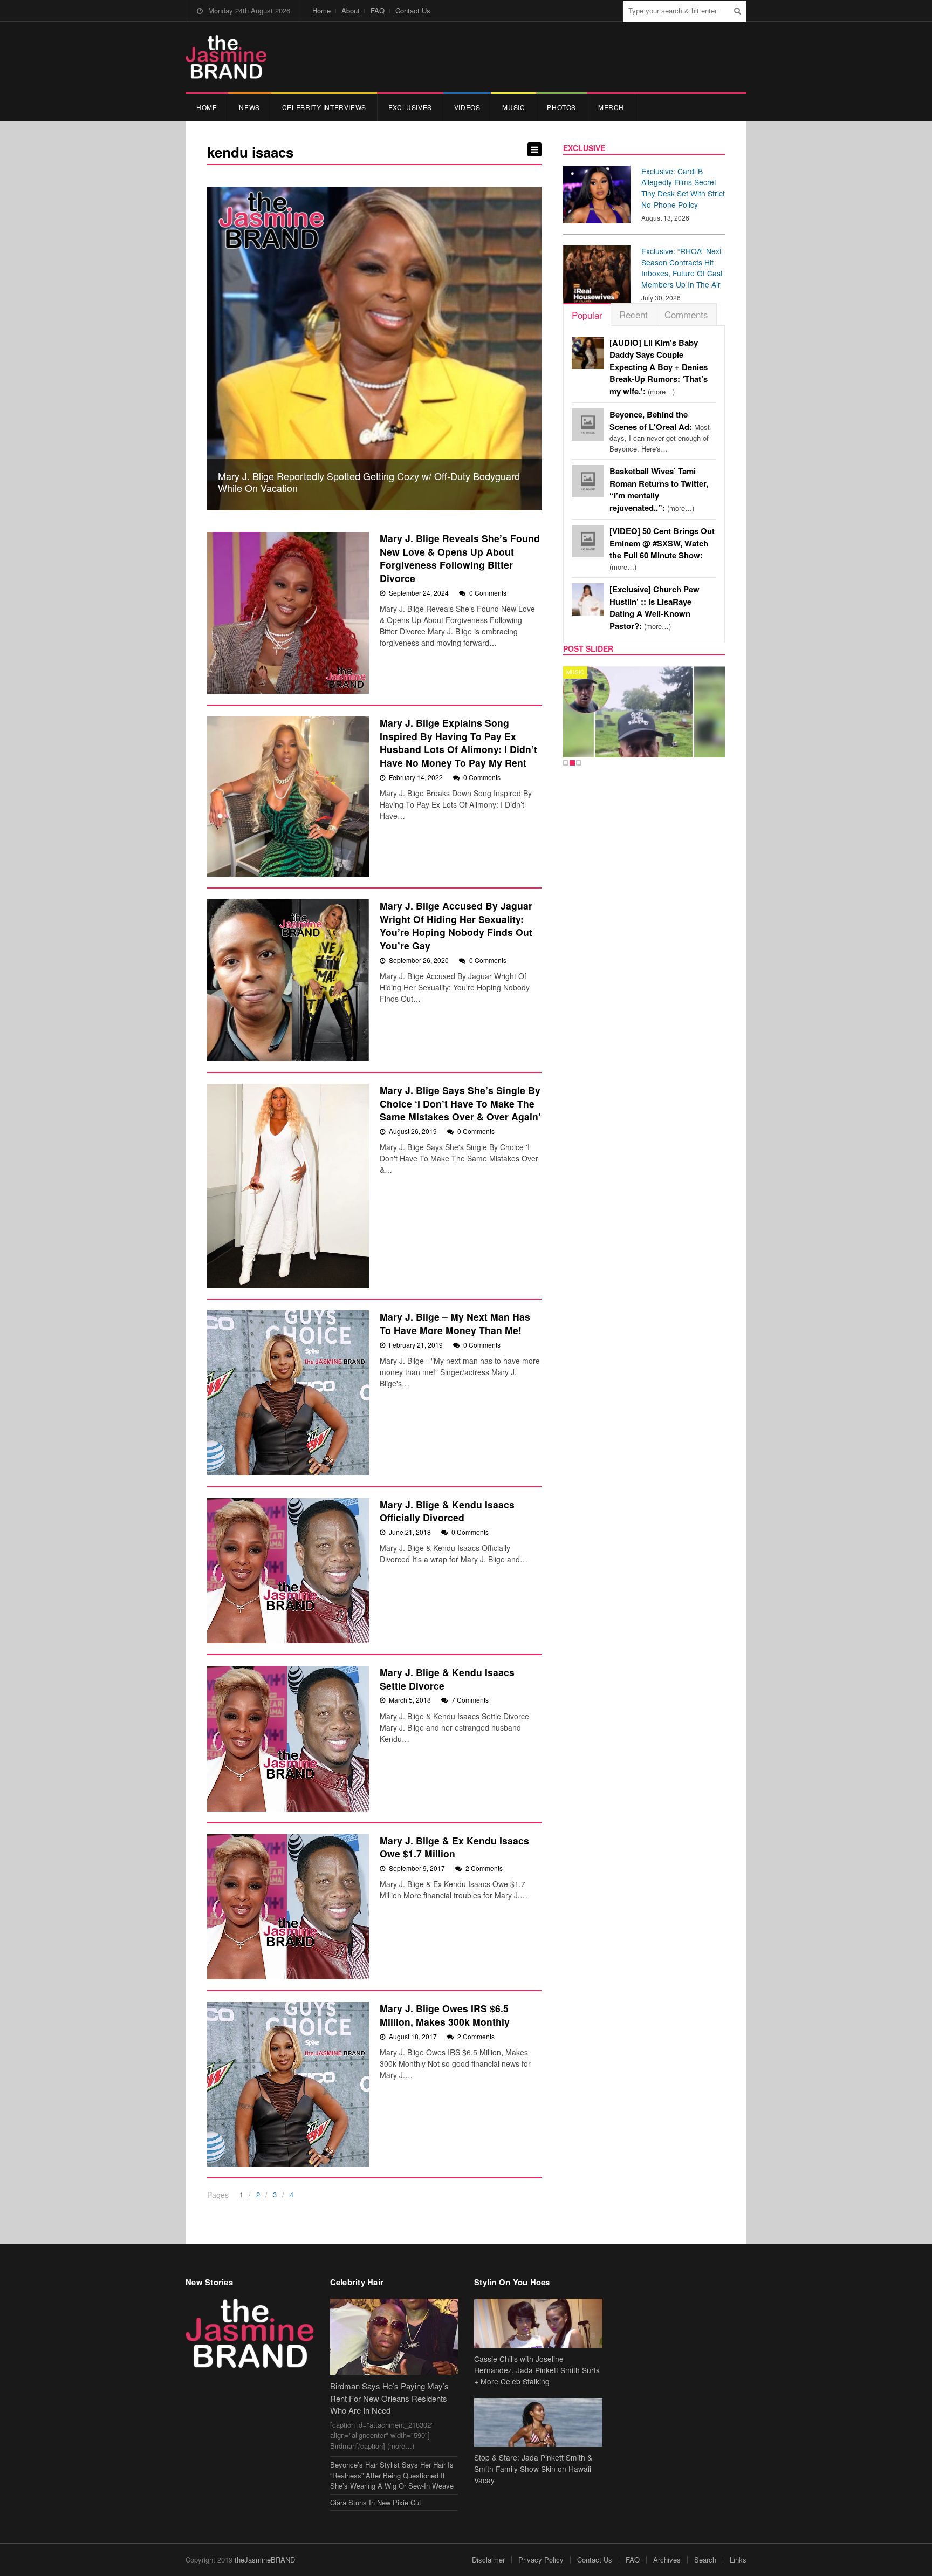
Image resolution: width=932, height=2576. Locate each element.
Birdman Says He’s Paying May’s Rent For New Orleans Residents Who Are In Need (389, 2398)
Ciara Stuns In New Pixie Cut (376, 2502)
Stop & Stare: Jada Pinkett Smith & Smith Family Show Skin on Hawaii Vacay (533, 2469)
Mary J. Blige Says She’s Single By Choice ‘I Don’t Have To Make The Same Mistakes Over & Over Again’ (460, 1103)
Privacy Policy (541, 2560)
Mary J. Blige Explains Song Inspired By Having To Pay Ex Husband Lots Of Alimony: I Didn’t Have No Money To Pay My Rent (458, 743)
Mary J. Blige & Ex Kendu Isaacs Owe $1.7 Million (454, 1847)
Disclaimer (488, 2560)
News (249, 107)
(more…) (659, 367)
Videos (467, 107)
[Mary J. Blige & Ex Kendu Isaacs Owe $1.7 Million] (288, 1907)
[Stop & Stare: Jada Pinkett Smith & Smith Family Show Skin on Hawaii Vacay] (538, 2423)
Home (321, 11)
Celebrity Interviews (324, 107)
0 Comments (488, 593)
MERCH (611, 107)
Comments (686, 314)
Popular (587, 315)
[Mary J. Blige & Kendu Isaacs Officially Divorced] (288, 1571)
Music (513, 107)
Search (705, 2560)
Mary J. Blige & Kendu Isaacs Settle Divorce (447, 1679)
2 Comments (484, 1868)
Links (738, 2560)
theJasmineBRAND (265, 2560)
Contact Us (413, 11)
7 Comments (470, 1700)
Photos (561, 107)
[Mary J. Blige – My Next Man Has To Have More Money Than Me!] (288, 1393)
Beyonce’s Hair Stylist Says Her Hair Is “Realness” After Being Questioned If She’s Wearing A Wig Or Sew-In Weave (392, 2475)
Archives (667, 2560)
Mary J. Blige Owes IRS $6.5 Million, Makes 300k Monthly (445, 2015)
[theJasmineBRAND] (226, 57)
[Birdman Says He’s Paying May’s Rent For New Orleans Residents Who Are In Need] (394, 2337)
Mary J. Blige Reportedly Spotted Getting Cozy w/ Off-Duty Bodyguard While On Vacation (369, 482)
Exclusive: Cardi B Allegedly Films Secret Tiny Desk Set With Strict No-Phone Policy (683, 188)
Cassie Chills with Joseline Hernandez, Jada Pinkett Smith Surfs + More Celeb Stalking (537, 2370)
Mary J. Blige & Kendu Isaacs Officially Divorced (447, 1511)
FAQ (378, 11)
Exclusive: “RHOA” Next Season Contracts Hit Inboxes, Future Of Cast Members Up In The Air (682, 268)
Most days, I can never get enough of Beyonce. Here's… (660, 432)
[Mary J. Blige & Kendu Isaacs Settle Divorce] (288, 1739)
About (351, 11)
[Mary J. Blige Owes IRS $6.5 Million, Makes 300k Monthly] (288, 2084)
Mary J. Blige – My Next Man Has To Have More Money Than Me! (455, 1323)
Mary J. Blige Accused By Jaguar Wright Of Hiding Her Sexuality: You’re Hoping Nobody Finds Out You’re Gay (456, 925)
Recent (633, 314)
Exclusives (410, 107)
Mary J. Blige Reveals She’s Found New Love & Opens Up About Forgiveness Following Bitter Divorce (460, 558)
